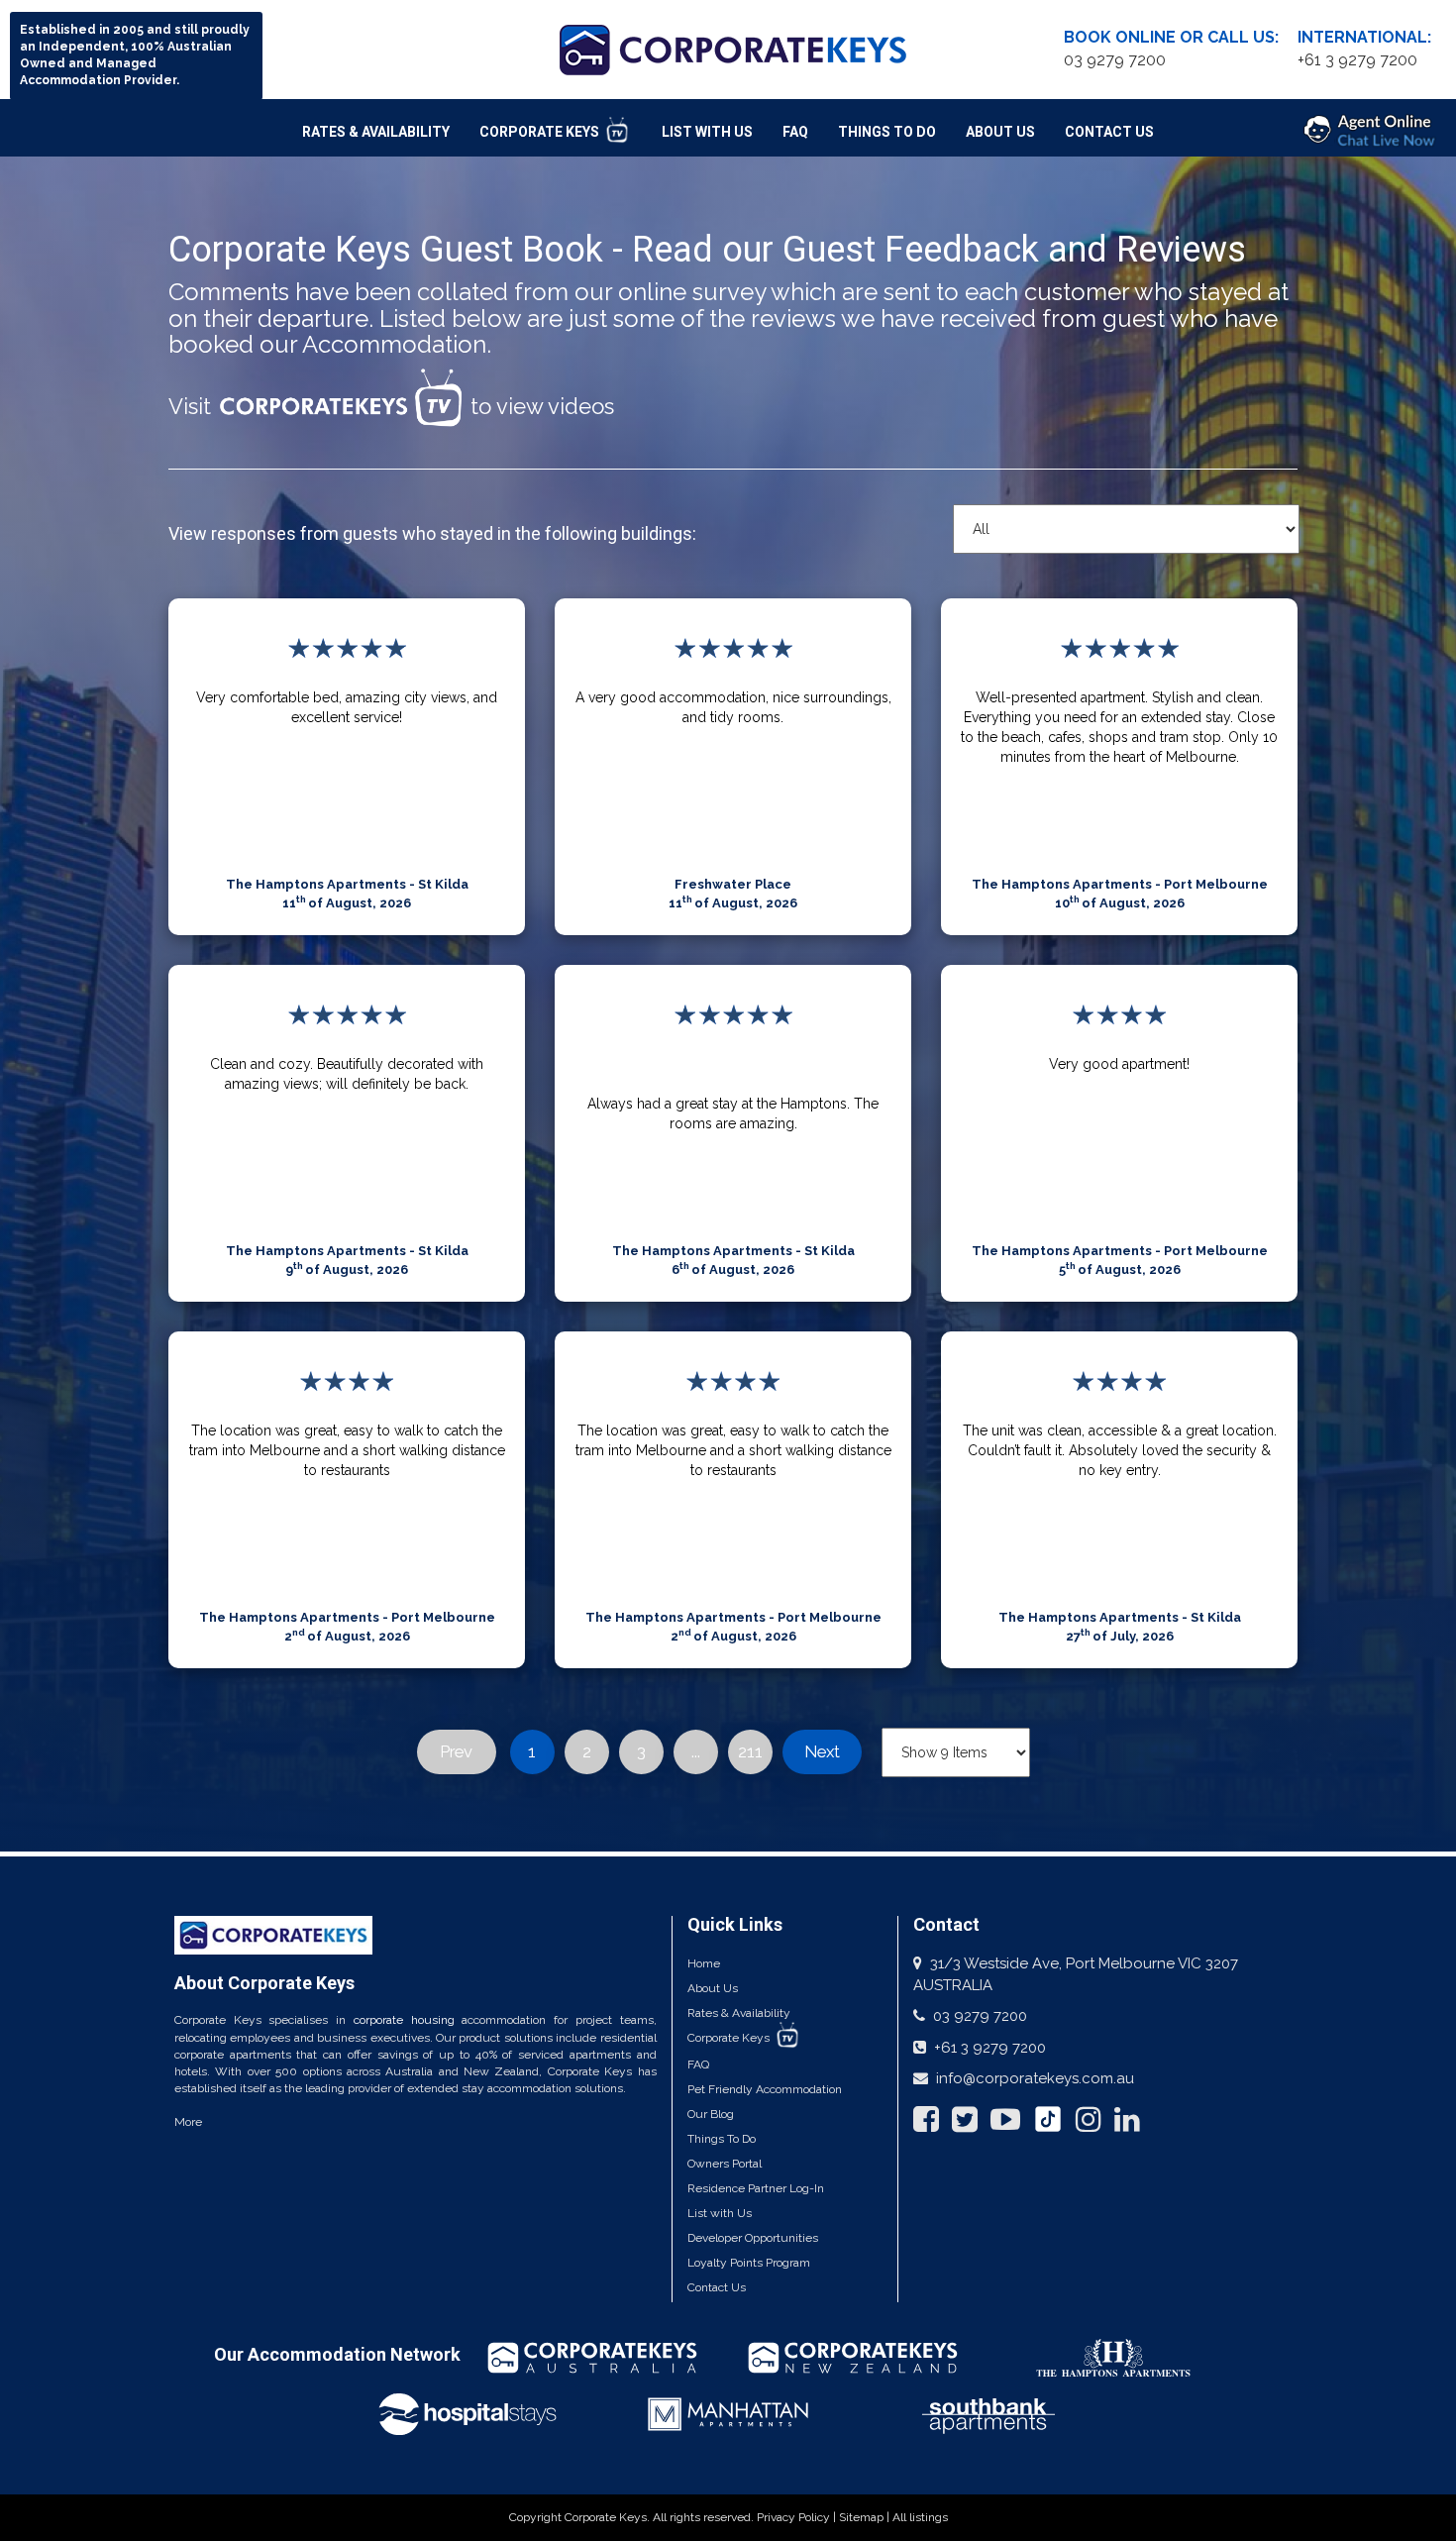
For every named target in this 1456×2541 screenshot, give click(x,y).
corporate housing (404, 2020)
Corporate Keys (541, 132)
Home (704, 1963)
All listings (920, 2517)
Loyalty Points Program (749, 2263)
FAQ (795, 132)
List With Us (707, 132)
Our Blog (711, 2114)
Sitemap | (866, 2517)
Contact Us (1109, 132)
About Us (1000, 132)
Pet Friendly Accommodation (765, 2089)
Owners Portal (725, 2164)
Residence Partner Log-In (756, 2188)
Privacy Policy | (798, 2517)
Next (822, 1751)
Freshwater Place (733, 884)
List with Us (720, 2213)
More (188, 2122)
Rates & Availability (376, 132)
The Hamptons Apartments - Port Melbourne (1120, 884)
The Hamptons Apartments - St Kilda (347, 884)
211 (750, 1751)
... (696, 1751)
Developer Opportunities (753, 2238)
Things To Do (887, 132)
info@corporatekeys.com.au (1035, 2078)
